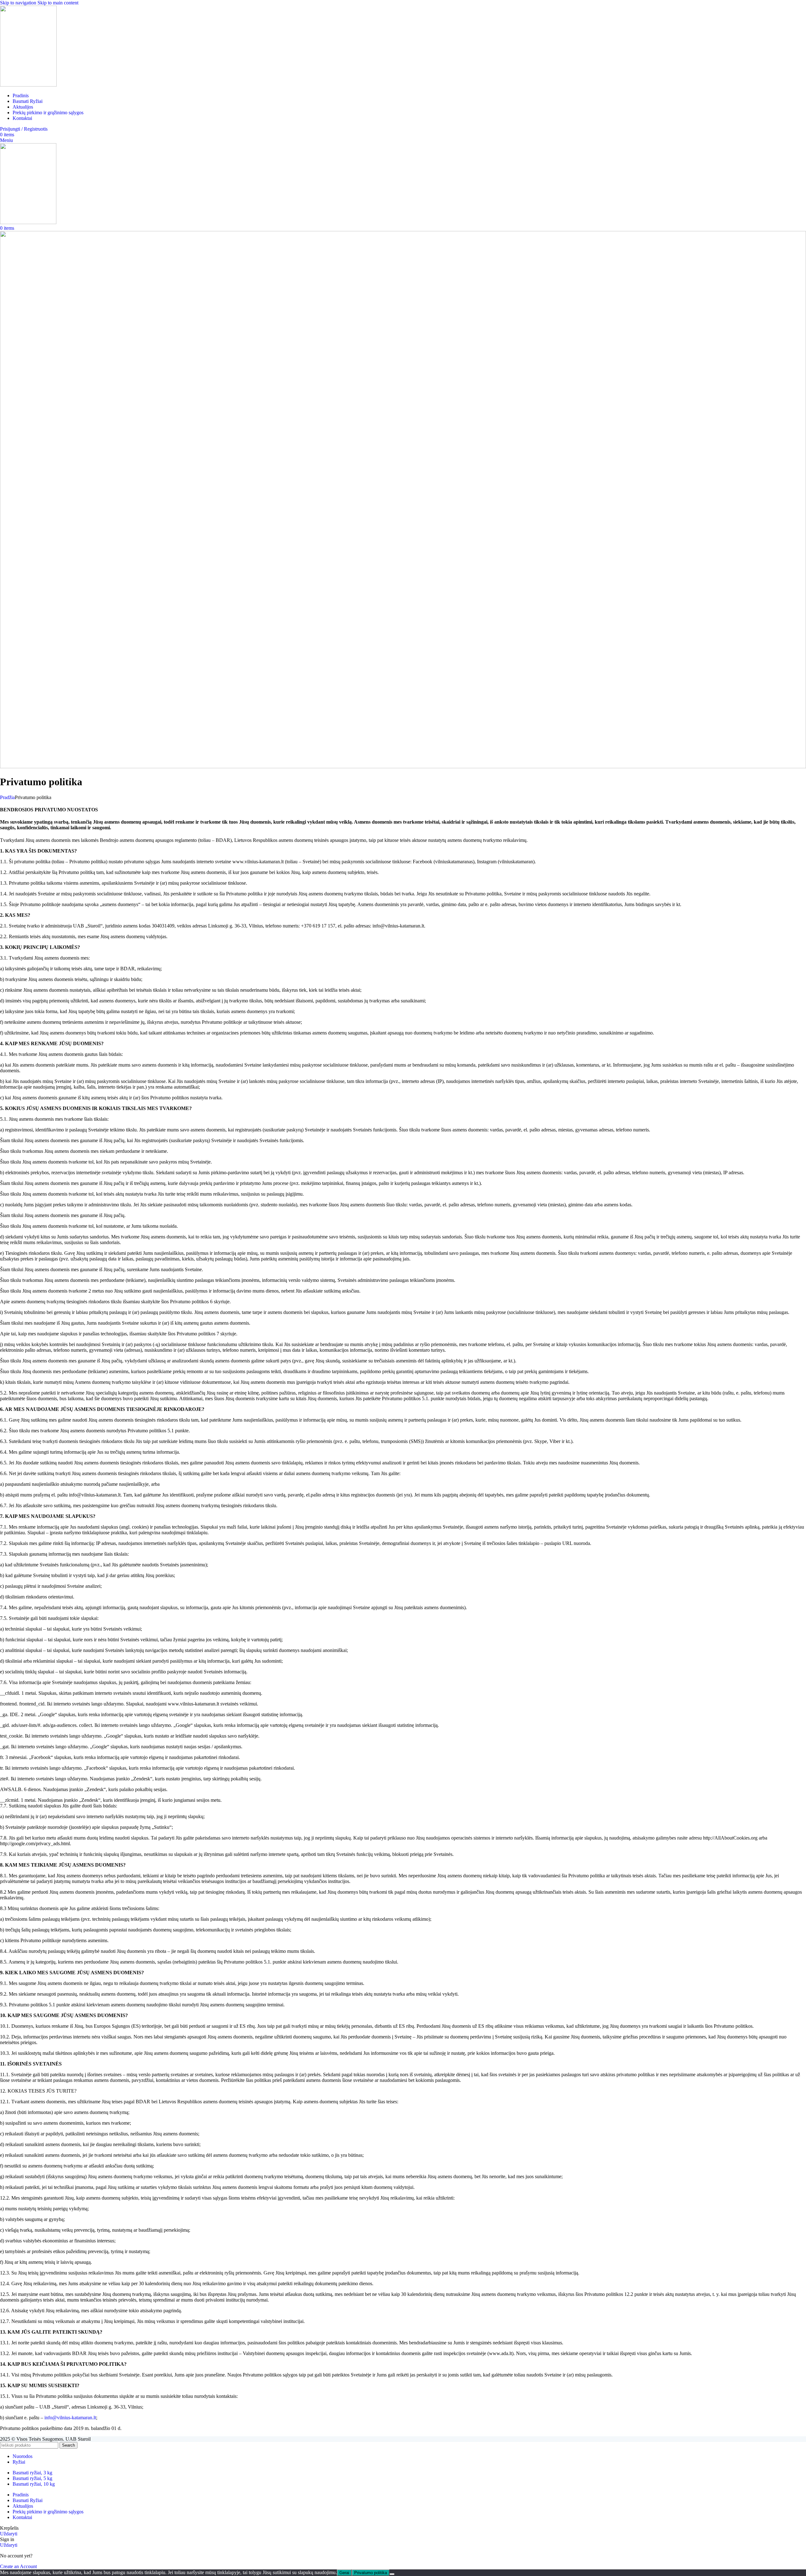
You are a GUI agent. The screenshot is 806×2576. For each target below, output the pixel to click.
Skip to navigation (19, 3)
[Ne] (392, 2574)
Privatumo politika (371, 2573)
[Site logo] (28, 85)
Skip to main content (58, 3)
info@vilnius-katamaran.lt (70, 2418)
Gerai (344, 2573)
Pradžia (7, 797)
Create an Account (18, 2566)
